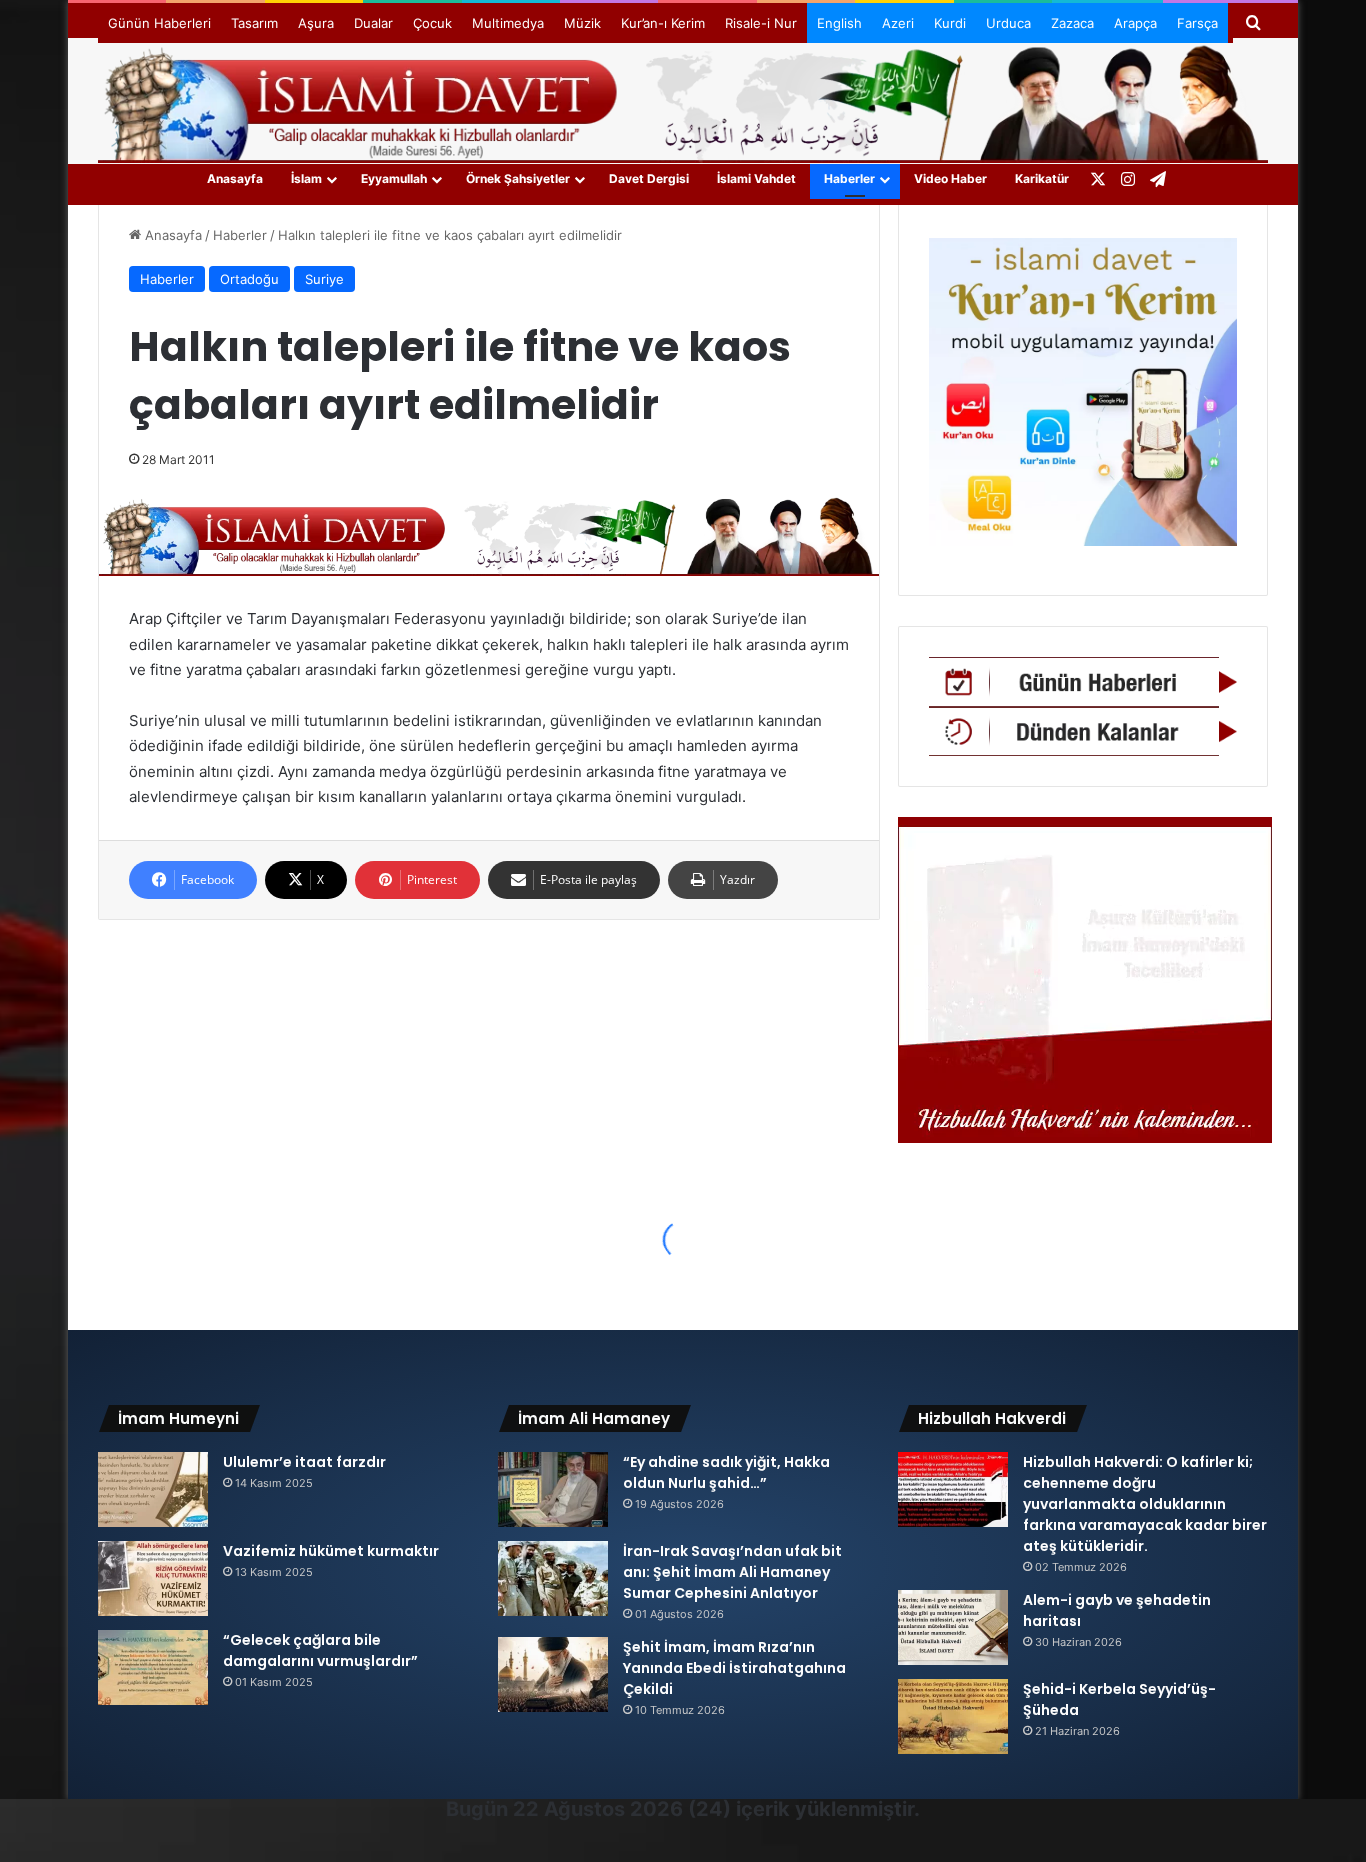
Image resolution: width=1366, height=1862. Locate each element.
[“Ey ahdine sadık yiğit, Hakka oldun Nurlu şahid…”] (553, 1489)
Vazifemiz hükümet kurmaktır (331, 1551)
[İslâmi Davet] (683, 100)
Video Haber (950, 178)
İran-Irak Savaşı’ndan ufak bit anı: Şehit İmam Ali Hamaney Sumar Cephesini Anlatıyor (732, 1572)
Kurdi (950, 23)
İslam (306, 178)
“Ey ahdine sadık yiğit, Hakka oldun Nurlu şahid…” (726, 1472)
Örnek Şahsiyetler (518, 178)
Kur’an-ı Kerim (663, 23)
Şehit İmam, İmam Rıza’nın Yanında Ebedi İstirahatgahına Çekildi (734, 1668)
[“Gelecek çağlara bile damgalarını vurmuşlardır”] (153, 1667)
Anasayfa (235, 178)
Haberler (849, 178)
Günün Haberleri (159, 23)
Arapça (1135, 23)
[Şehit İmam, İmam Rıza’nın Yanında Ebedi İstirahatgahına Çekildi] (553, 1674)
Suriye (324, 279)
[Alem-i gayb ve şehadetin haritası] (953, 1627)
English (839, 23)
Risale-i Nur (761, 23)
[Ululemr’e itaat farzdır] (153, 1489)
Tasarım (254, 23)
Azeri (898, 23)
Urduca (1008, 23)
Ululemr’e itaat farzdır (304, 1462)
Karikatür (1042, 178)
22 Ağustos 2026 (598, 1809)
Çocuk (432, 23)
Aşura (316, 23)
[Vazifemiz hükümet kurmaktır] (153, 1578)
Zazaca (1072, 23)
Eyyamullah (394, 178)
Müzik (582, 23)
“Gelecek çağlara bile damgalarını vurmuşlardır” (320, 1650)
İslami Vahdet (756, 178)
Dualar (373, 23)
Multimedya (508, 23)
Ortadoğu (249, 279)
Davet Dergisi (649, 178)
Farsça (1197, 23)
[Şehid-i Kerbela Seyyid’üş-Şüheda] (953, 1716)
